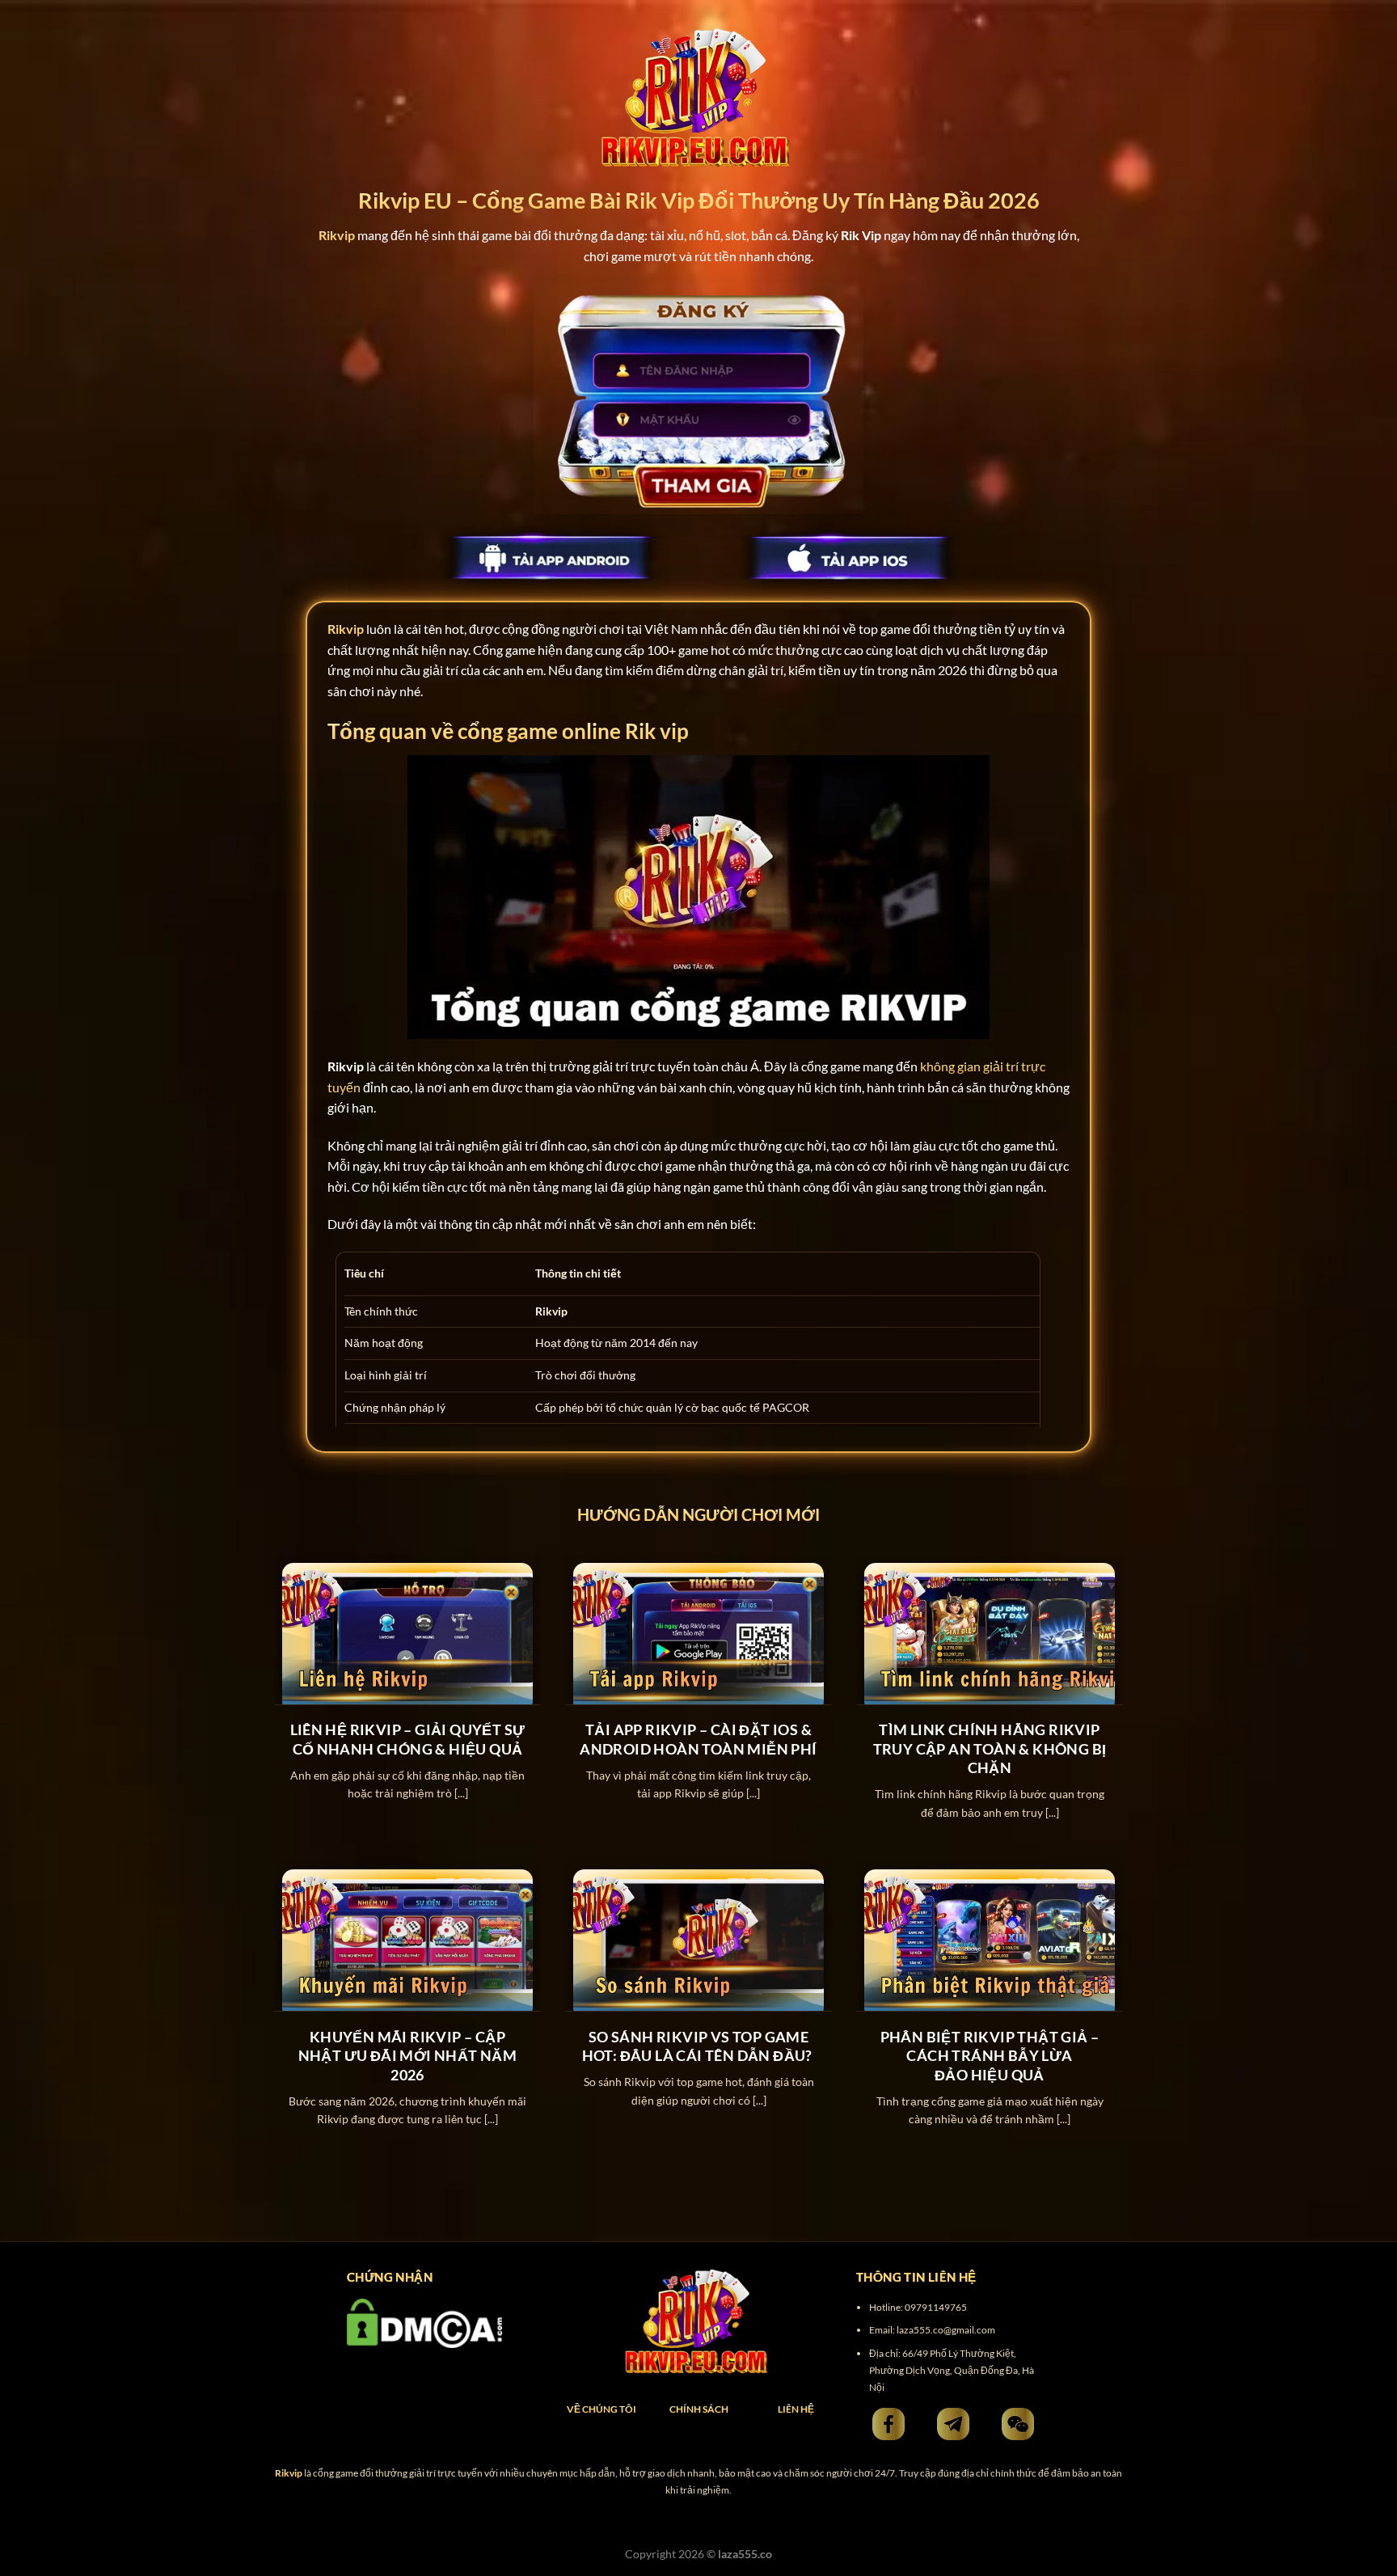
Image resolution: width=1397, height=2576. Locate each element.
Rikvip (346, 629)
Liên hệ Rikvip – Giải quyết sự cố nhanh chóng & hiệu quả (408, 1739)
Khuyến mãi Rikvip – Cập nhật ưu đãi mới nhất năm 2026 (408, 2056)
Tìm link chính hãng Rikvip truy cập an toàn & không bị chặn (990, 1748)
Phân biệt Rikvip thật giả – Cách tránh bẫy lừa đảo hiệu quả (990, 2056)
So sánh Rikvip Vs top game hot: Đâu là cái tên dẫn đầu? (699, 2046)
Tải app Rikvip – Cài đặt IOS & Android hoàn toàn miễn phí (698, 1739)
